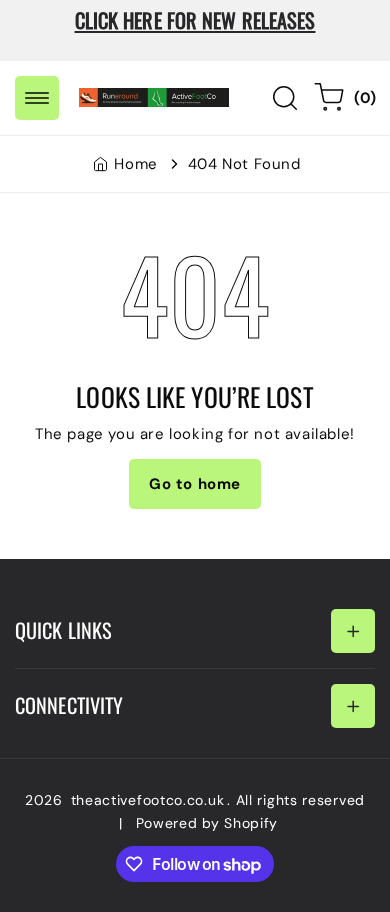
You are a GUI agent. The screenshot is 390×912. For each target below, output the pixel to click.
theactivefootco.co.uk (148, 800)
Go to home (195, 484)
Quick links (63, 630)
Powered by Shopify (207, 823)
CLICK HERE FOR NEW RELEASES (195, 20)
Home (135, 164)
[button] (37, 98)
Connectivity (69, 705)
